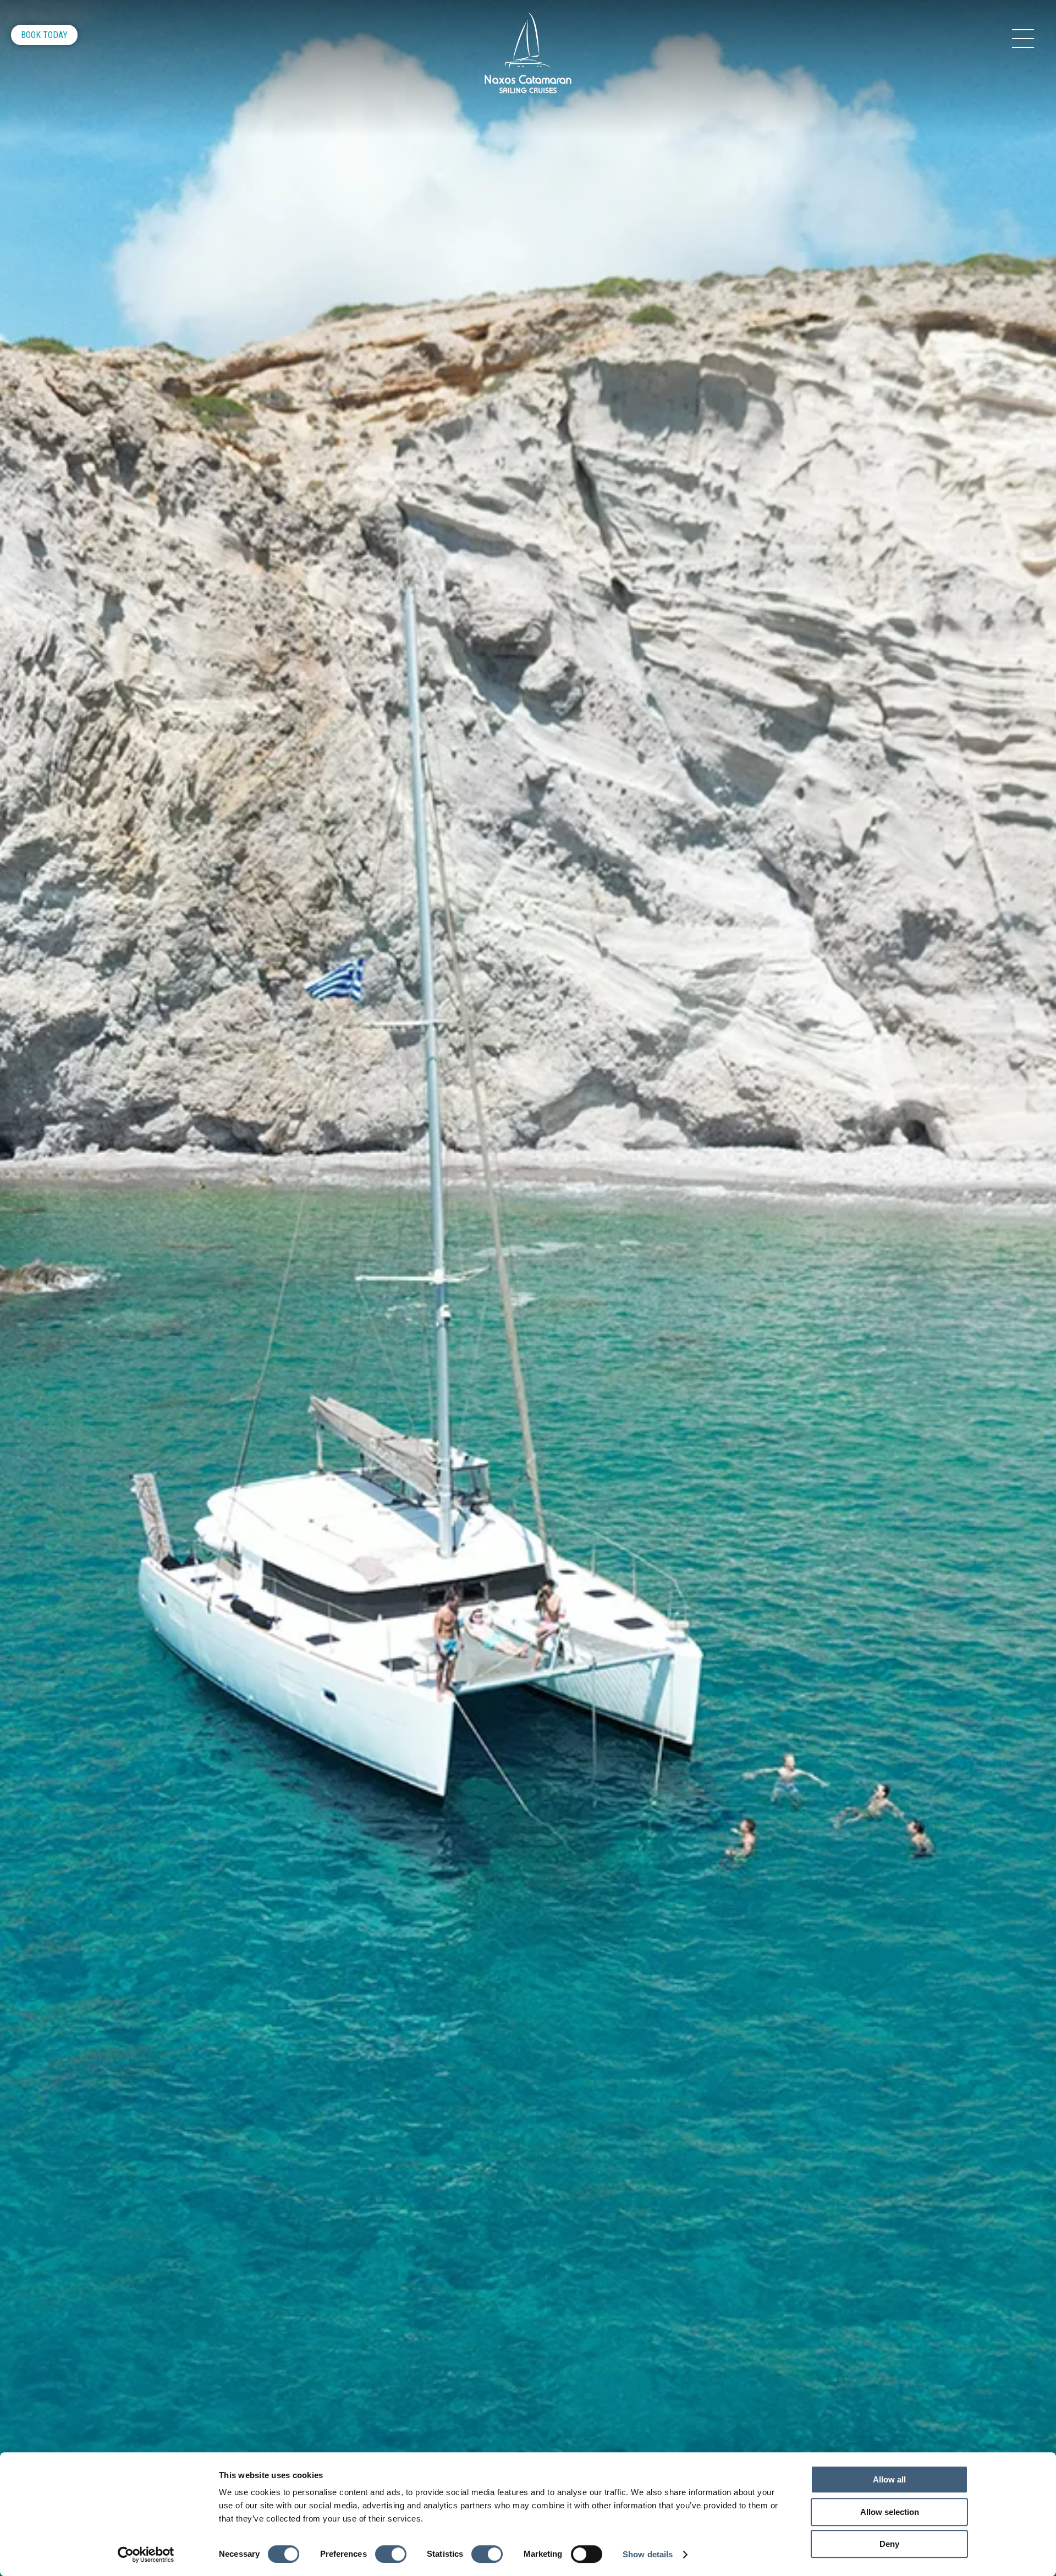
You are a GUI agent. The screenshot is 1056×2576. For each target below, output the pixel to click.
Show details (648, 2554)
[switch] (391, 2554)
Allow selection (890, 2512)
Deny (889, 2544)
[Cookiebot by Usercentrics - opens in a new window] (146, 2555)
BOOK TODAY (44, 35)
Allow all (889, 2479)
